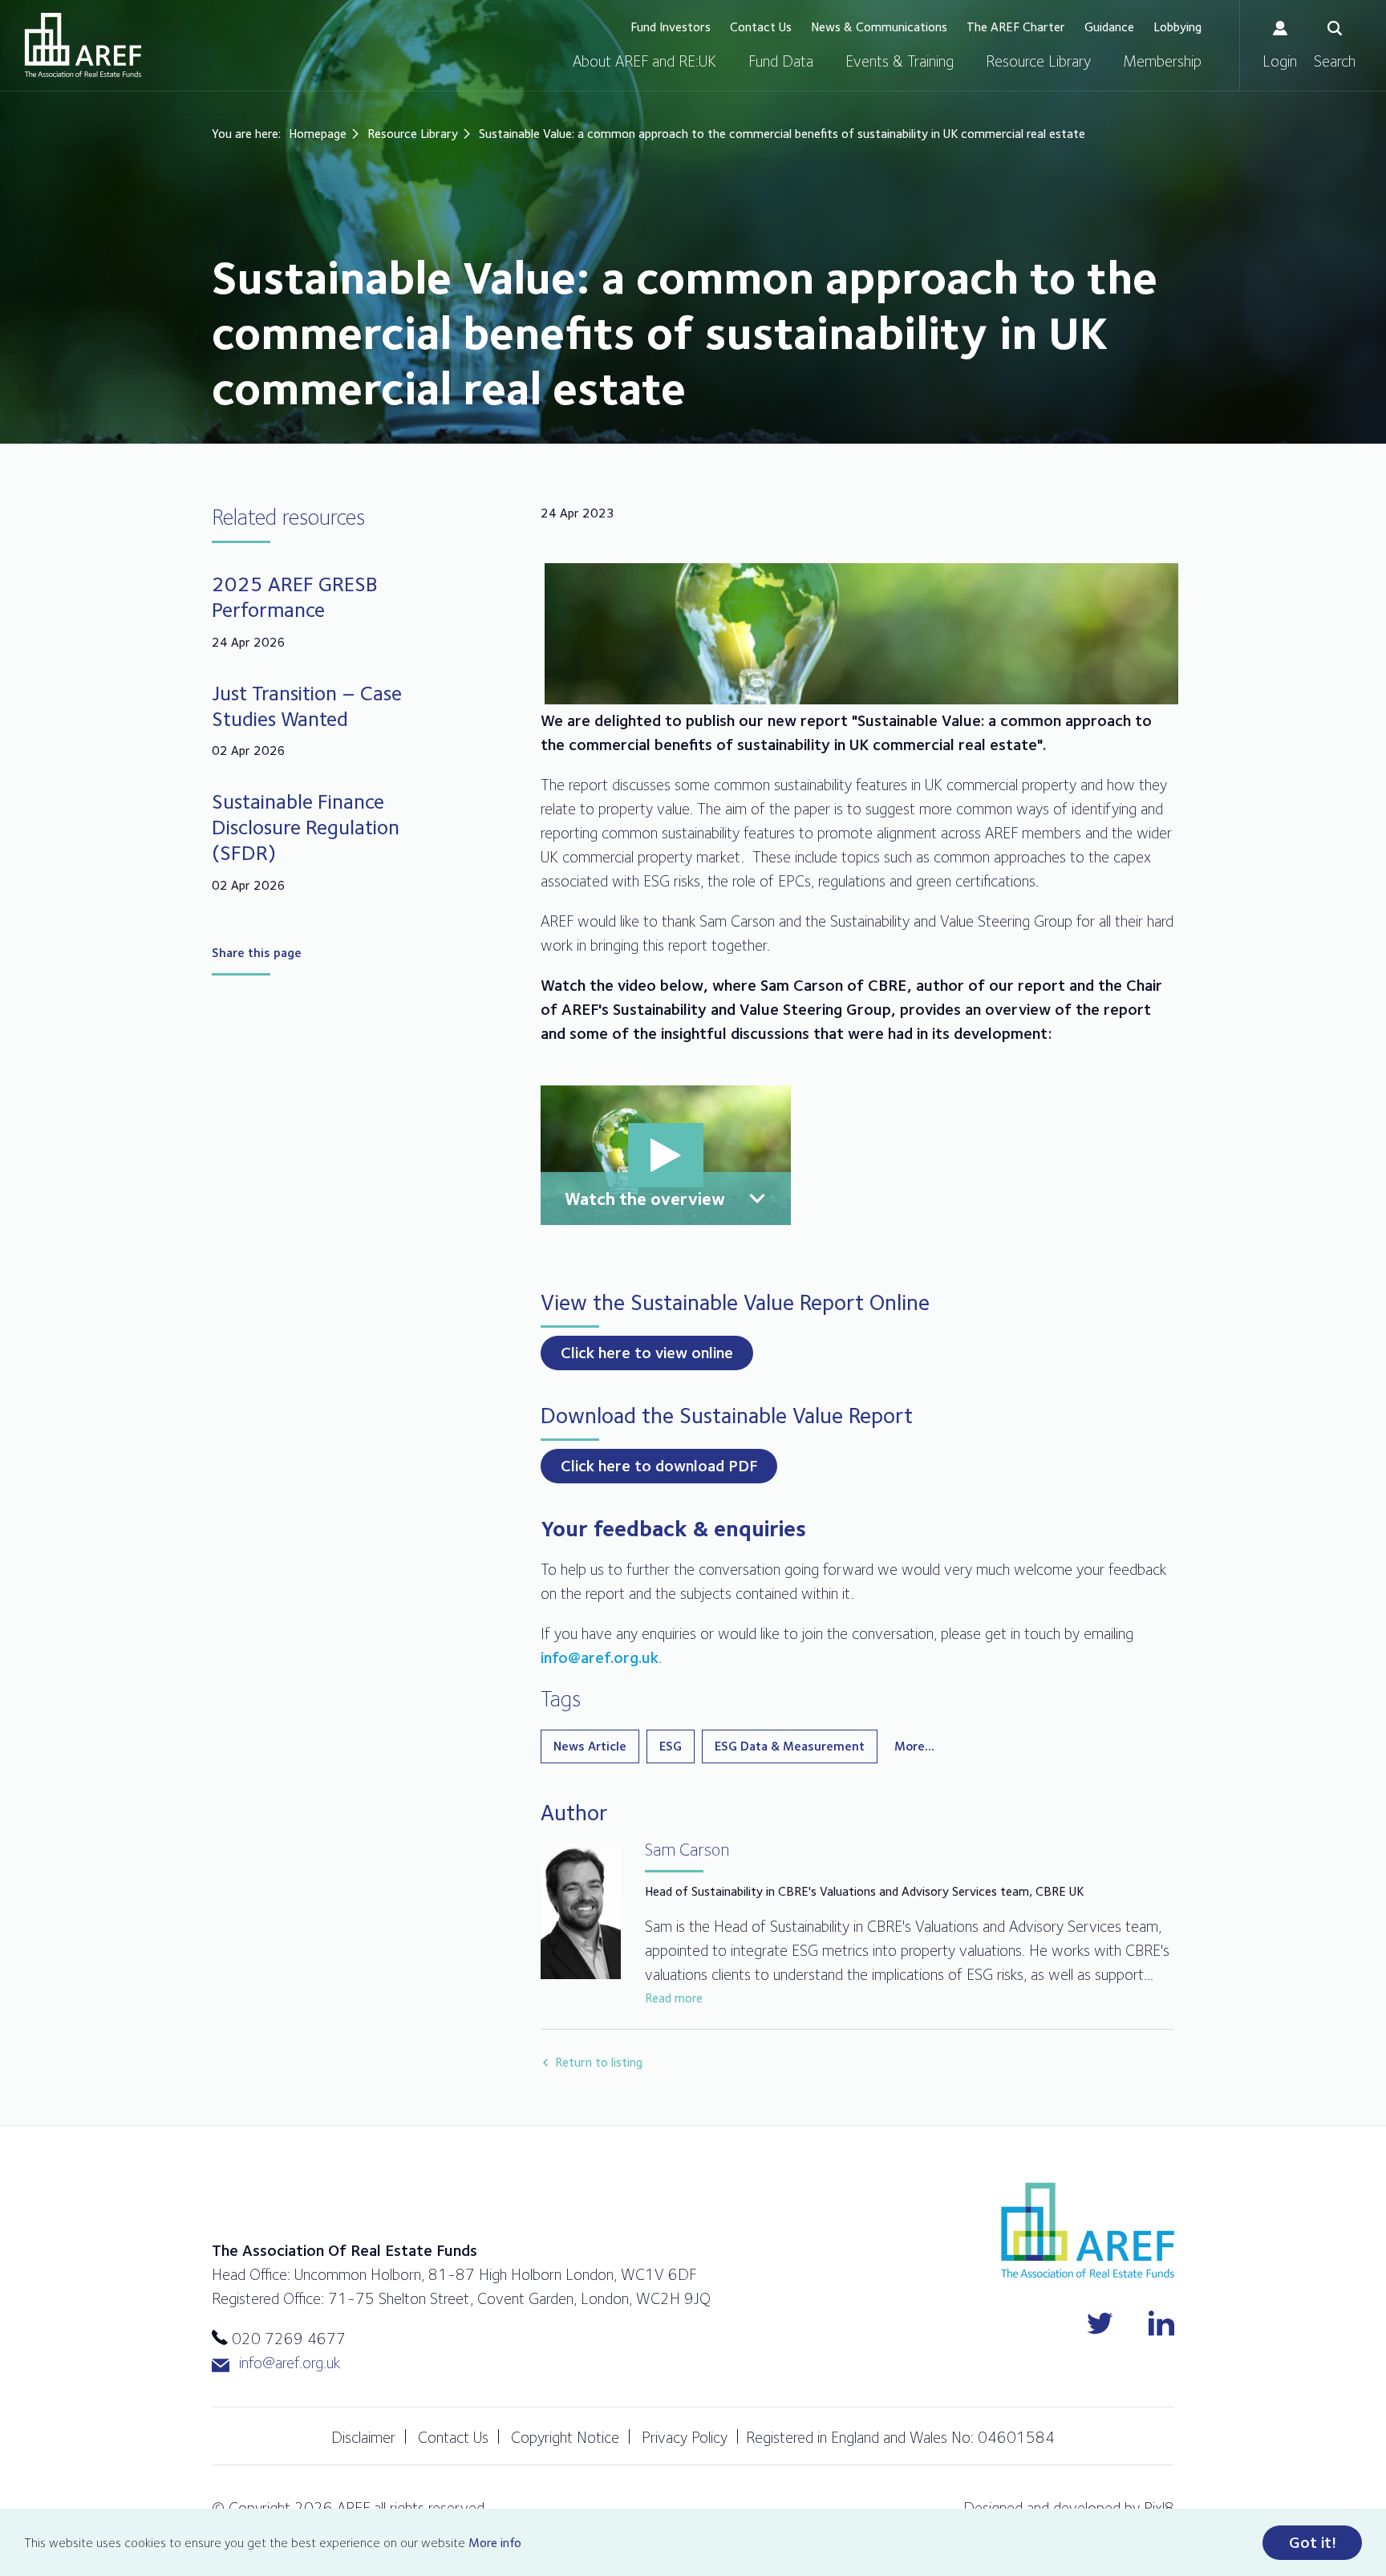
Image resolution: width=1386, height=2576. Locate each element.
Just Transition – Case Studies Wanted (307, 706)
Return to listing (599, 2062)
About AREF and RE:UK (644, 61)
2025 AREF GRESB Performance (295, 596)
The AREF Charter (1016, 27)
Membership (1162, 61)
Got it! (1313, 2542)
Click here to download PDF (659, 1466)
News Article (590, 1746)
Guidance (1109, 27)
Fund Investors (671, 27)
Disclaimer (363, 2437)
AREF (83, 45)
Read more (674, 1998)
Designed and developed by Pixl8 (1069, 2508)
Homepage (318, 134)
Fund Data (781, 61)
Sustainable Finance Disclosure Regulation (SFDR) (306, 827)
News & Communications (879, 27)
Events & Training (900, 61)
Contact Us (761, 27)
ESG (671, 1746)
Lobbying (1177, 27)
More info (495, 2543)
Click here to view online (647, 1353)
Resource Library (1038, 61)
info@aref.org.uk (600, 1657)
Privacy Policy (685, 2437)
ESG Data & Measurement (790, 1746)
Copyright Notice (565, 2437)
